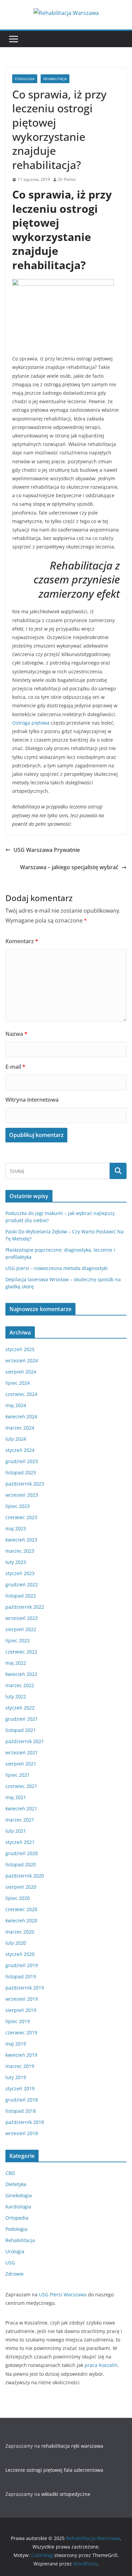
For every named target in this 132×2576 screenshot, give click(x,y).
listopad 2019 (21, 1976)
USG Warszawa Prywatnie (47, 850)
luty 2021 (16, 1831)
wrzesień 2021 (22, 1752)
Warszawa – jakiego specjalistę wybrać (69, 867)
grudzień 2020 (22, 1853)
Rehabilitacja (55, 79)
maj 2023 (16, 1528)
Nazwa (16, 1034)
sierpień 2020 (21, 1887)
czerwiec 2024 (21, 1394)
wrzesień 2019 (22, 1999)
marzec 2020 (20, 1932)
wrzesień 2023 (22, 1495)
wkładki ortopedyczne (66, 2494)
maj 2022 (16, 1663)
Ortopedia (17, 2218)
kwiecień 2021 (21, 1808)
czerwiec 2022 (21, 1652)
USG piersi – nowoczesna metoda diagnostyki (57, 1268)
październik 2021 (25, 1741)
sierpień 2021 (21, 1764)
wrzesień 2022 (22, 1618)
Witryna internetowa (32, 1100)
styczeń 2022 (20, 1708)
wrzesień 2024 (22, 1360)
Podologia (25, 79)
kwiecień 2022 (21, 1674)
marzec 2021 (20, 1820)
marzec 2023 (20, 1551)
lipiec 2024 (18, 1383)
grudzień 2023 (22, 1461)
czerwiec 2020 (21, 1909)
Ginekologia (19, 2195)
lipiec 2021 (18, 1775)
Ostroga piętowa (31, 723)
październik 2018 (25, 2122)
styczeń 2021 (20, 1842)
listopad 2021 (21, 1730)
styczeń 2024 (20, 1450)
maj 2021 (16, 1797)
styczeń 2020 (20, 1954)
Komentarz (22, 941)
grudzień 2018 (22, 2100)
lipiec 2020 (18, 1898)
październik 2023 (25, 1484)
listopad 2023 (21, 1472)
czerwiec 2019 (21, 2032)
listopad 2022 (21, 1596)
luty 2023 (16, 1562)
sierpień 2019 (21, 2010)
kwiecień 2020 (21, 1920)
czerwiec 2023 (21, 1517)
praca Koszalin (101, 2365)
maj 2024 (16, 1405)
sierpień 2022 (21, 1629)
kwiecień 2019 (21, 2055)
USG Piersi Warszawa (63, 2294)
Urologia (15, 2251)
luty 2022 (16, 1696)
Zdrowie (15, 2274)
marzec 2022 (20, 1685)
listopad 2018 (21, 2111)
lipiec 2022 (18, 1640)
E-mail (15, 1067)
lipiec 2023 (18, 1506)
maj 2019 (16, 2044)
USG (10, 2263)
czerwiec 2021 (21, 1786)
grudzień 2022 (22, 1584)
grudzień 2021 (22, 1719)
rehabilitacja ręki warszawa (72, 2446)
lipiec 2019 (18, 2021)
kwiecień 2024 (21, 1416)
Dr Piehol (67, 179)
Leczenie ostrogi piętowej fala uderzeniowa (54, 2470)
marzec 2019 (20, 2066)
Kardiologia (18, 2207)
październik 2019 (25, 1988)
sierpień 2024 (21, 1372)
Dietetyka (16, 2184)
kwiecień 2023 (21, 1540)
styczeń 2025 (20, 1349)
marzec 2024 (20, 1428)
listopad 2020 (21, 1864)
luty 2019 (16, 2077)
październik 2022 (25, 1607)
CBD (10, 2173)
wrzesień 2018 (22, 2133)
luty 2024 (16, 1439)
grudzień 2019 (22, 1965)
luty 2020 (16, 1943)
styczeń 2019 (20, 2088)
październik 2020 (25, 1876)
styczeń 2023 (20, 1573)
